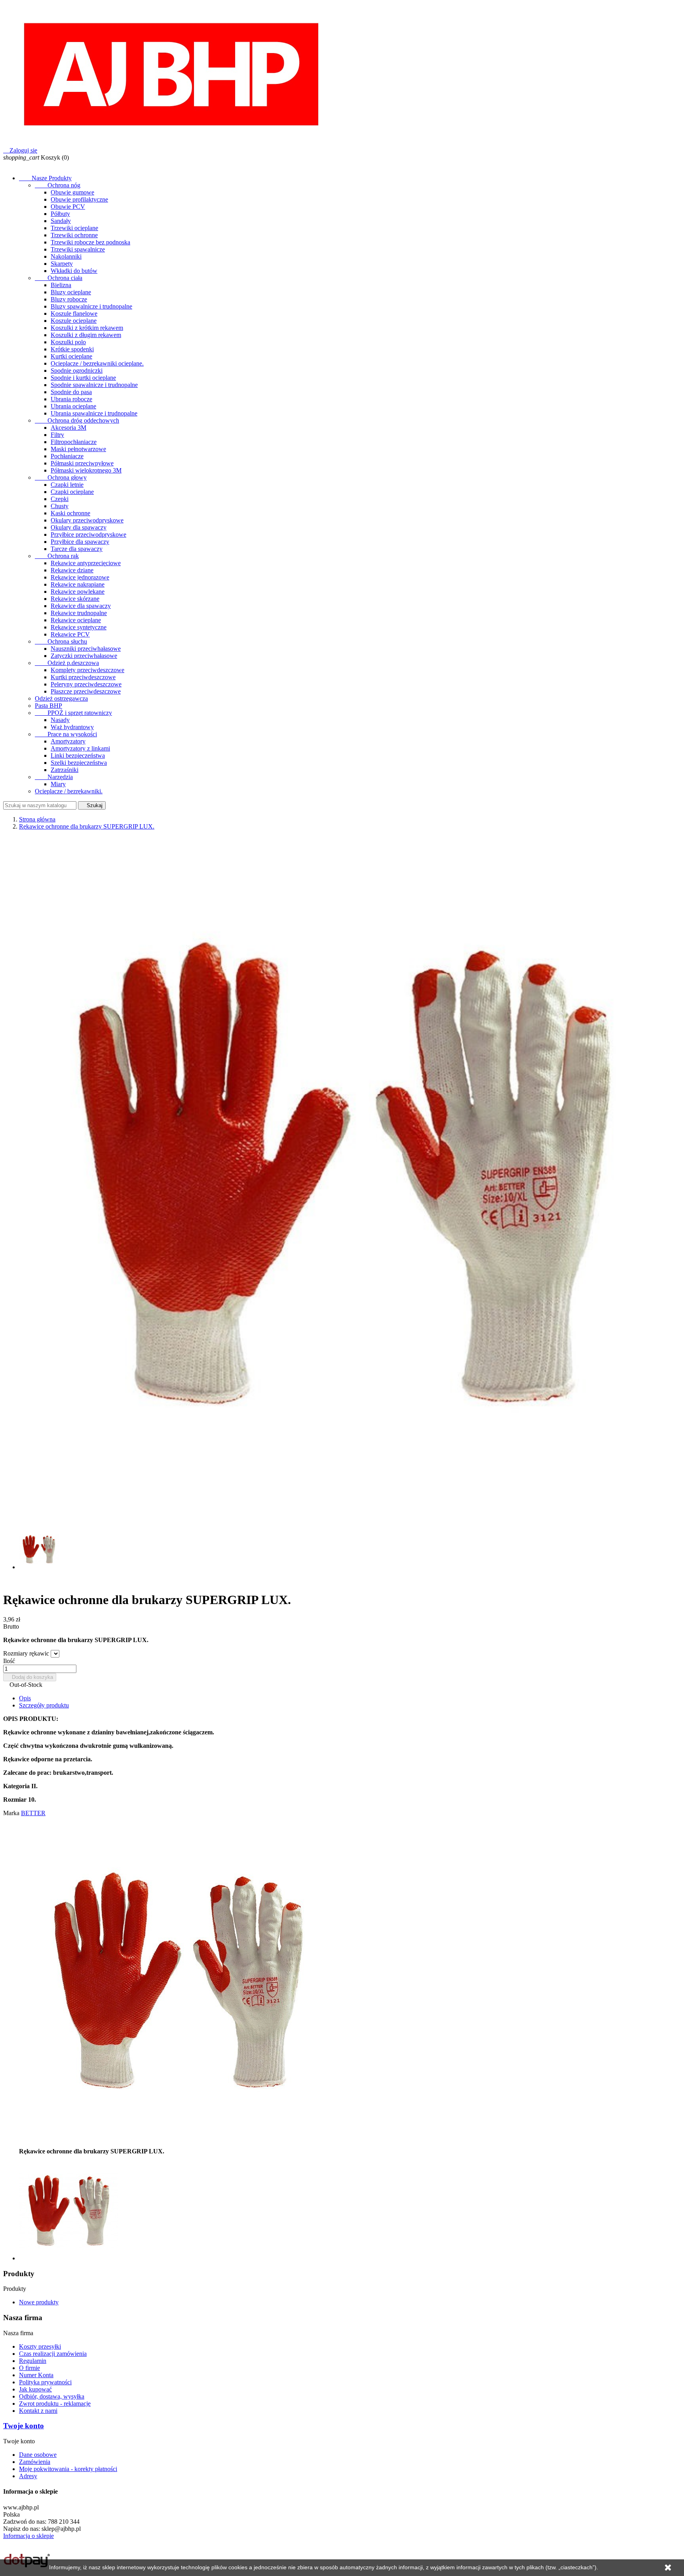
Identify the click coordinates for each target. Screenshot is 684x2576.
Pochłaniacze (67, 456)
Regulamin (33, 2361)
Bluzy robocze (69, 299)
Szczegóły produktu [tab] (44, 1705)
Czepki (60, 499)
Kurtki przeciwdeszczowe (83, 677)
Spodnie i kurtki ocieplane (83, 378)
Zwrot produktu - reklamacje (55, 2404)
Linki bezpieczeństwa (78, 755)
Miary (58, 784)
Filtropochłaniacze (74, 442)
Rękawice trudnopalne (79, 613)
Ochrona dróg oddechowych (77, 420)
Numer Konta (36, 2375)
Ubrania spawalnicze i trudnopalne (94, 413)
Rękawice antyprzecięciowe (86, 563)
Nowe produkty (39, 2302)
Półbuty (60, 214)
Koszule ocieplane (74, 321)
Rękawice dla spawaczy (81, 606)
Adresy (28, 2476)
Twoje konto (24, 2426)
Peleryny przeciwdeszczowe (86, 684)
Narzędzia (54, 777)
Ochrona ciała (59, 278)
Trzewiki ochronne (74, 235)
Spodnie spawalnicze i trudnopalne (94, 385)
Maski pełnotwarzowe (78, 449)
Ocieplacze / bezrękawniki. (69, 791)
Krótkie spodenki (72, 349)
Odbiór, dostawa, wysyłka (52, 2396)
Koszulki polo (68, 342)
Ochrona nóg (58, 185)
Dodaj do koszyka (30, 1677)
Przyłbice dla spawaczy (80, 542)
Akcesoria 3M (68, 428)
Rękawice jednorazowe (80, 577)
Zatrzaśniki (65, 770)
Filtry (57, 435)
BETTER (33, 1813)
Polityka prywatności (45, 2382)
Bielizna (61, 285)
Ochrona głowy (61, 477)
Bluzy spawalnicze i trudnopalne (91, 306)
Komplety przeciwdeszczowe (87, 670)
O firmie (29, 2368)
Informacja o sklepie (28, 2536)
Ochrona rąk (57, 556)
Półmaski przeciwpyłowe (82, 463)
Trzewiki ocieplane (74, 228)
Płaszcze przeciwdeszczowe (86, 691)
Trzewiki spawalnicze (78, 249)
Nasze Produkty (45, 178)
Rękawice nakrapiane (78, 584)
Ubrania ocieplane (73, 406)
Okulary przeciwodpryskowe (87, 520)
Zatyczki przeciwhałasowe (84, 656)
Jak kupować (35, 2389)
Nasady (60, 720)
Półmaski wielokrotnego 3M (86, 470)
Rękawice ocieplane (76, 620)
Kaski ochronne (70, 513)
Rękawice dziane (72, 570)
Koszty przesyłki (40, 2346)
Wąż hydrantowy (72, 727)
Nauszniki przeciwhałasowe (86, 649)
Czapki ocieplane (72, 492)
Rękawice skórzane (75, 599)
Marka (11, 1813)
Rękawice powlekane (78, 592)
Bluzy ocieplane (71, 292)
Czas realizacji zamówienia (53, 2354)
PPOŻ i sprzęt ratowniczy (73, 713)
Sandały (61, 221)
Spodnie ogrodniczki (77, 371)
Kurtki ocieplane (71, 356)
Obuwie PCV (68, 207)
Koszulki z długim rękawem (86, 335)
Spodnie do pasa (71, 392)
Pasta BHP (48, 706)
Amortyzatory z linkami (80, 748)
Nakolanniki (66, 256)
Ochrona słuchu (61, 641)
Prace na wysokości (66, 734)
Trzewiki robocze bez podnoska (90, 242)
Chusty (60, 506)
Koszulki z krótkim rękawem (87, 328)
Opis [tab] (25, 1698)
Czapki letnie (67, 485)
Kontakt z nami (38, 2411)
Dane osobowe (38, 2455)
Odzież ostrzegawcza (61, 698)
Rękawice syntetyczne (79, 627)
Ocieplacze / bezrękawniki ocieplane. (97, 363)
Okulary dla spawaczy (79, 527)
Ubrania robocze (71, 399)
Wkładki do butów (74, 271)
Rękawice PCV (70, 634)
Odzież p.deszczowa (67, 663)
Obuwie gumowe (72, 192)
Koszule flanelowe (74, 313)
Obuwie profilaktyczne (79, 199)
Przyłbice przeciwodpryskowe (88, 534)
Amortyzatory (68, 741)
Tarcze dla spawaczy (77, 549)
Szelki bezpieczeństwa (79, 763)
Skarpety (62, 264)
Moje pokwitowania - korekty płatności (68, 2469)
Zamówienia (35, 2462)
